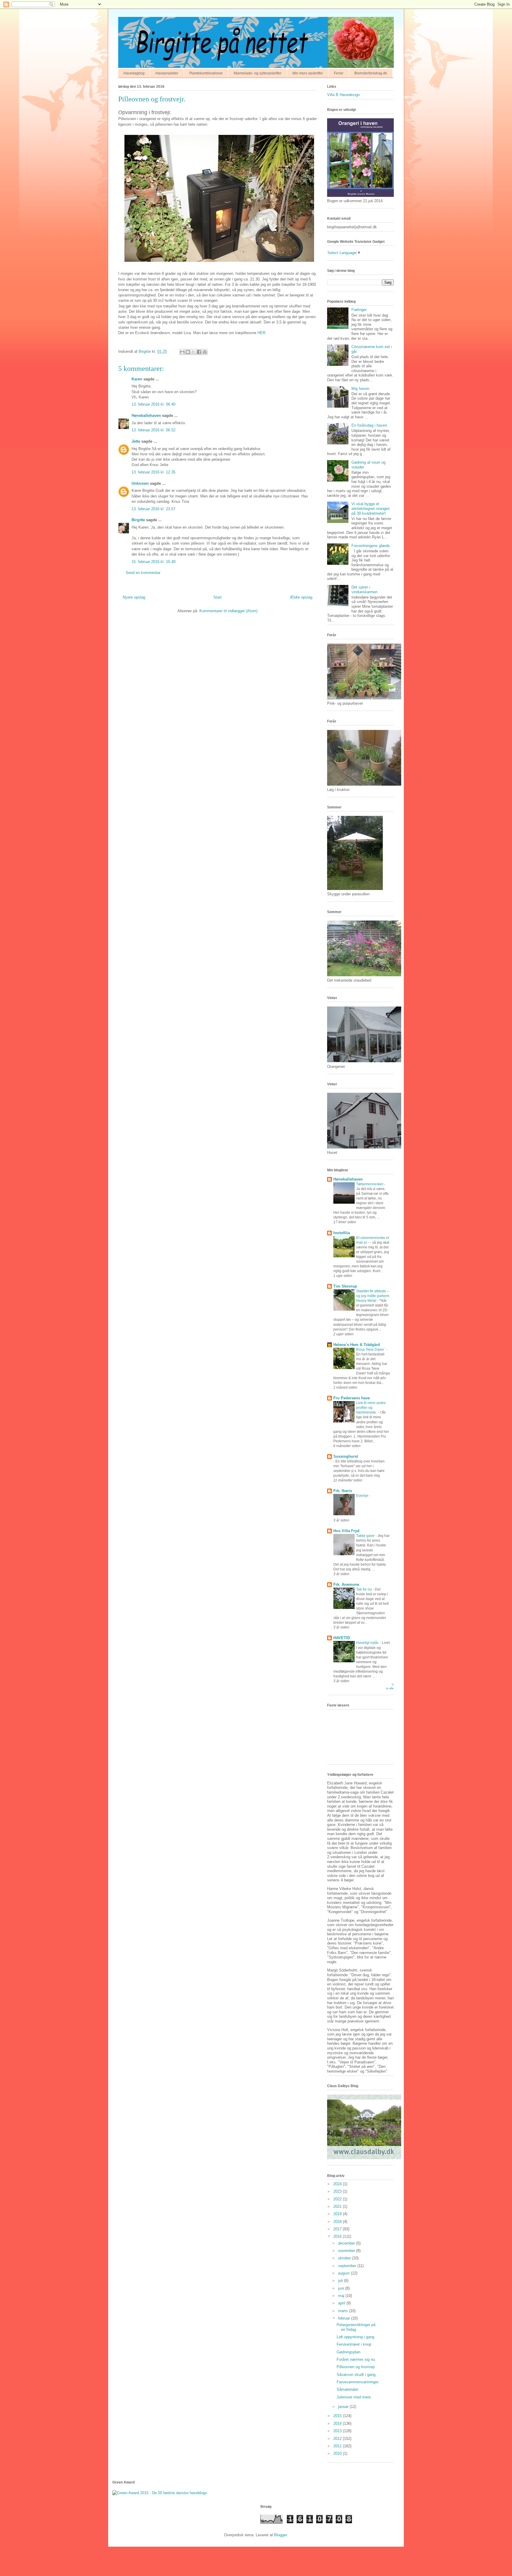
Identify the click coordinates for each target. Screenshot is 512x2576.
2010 (338, 2453)
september (348, 2266)
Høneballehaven (146, 415)
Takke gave (366, 1536)
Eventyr (363, 1496)
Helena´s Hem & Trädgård (357, 1345)
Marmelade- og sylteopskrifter (258, 73)
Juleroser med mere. (354, 2397)
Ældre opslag (301, 597)
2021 (338, 2206)
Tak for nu (364, 1589)
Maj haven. (361, 389)
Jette (136, 441)
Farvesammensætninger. (358, 2382)
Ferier (339, 73)
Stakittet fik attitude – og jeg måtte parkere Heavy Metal (373, 1296)
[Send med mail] (182, 352)
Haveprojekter (167, 73)
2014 (338, 2423)
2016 (338, 2236)
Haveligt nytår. (368, 1643)
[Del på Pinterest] (205, 352)
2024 (338, 2184)
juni (342, 2288)
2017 (338, 2229)
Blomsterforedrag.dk (371, 73)
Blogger (280, 2535)
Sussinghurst (346, 1456)
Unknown (140, 483)
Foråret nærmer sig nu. (356, 2359)
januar (344, 2407)
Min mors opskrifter (308, 73)
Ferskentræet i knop (354, 2344)
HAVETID (342, 1638)
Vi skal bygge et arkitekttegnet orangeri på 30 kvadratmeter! (371, 508)
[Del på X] (193, 352)
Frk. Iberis (343, 1491)
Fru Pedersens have (352, 1398)
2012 (338, 2439)
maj (342, 2296)
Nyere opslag (134, 597)
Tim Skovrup (345, 1286)
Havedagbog (134, 73)
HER (261, 333)
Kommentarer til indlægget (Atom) (228, 611)
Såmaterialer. (348, 2389)
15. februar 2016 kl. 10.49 (153, 562)
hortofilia (342, 1233)
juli (341, 2281)
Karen (137, 379)
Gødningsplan (348, 2352)
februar (345, 2318)
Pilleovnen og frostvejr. (356, 2367)
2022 (338, 2199)
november (347, 2251)
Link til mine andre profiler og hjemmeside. (371, 1408)
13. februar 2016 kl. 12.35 (153, 472)
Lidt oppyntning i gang (355, 2337)
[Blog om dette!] (188, 352)
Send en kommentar (143, 573)
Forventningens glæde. (371, 546)
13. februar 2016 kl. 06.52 (153, 430)
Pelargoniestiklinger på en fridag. (356, 2327)
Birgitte (138, 520)
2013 (338, 2431)
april (342, 2303)
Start (217, 597)
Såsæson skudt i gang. (357, 2375)
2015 (338, 2416)
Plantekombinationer (206, 73)
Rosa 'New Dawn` (371, 1350)
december (347, 2243)
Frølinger (359, 310)
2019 (338, 2214)
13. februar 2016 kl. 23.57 (153, 509)
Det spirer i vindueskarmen (364, 590)
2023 (338, 2191)
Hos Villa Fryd (346, 1531)
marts (344, 2311)
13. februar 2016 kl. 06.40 (153, 404)
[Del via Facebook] (199, 352)
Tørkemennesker (370, 1184)
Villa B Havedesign (343, 95)
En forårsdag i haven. (370, 425)
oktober (345, 2258)
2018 (338, 2222)
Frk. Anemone (346, 1584)
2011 (338, 2446)
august (344, 2273)
